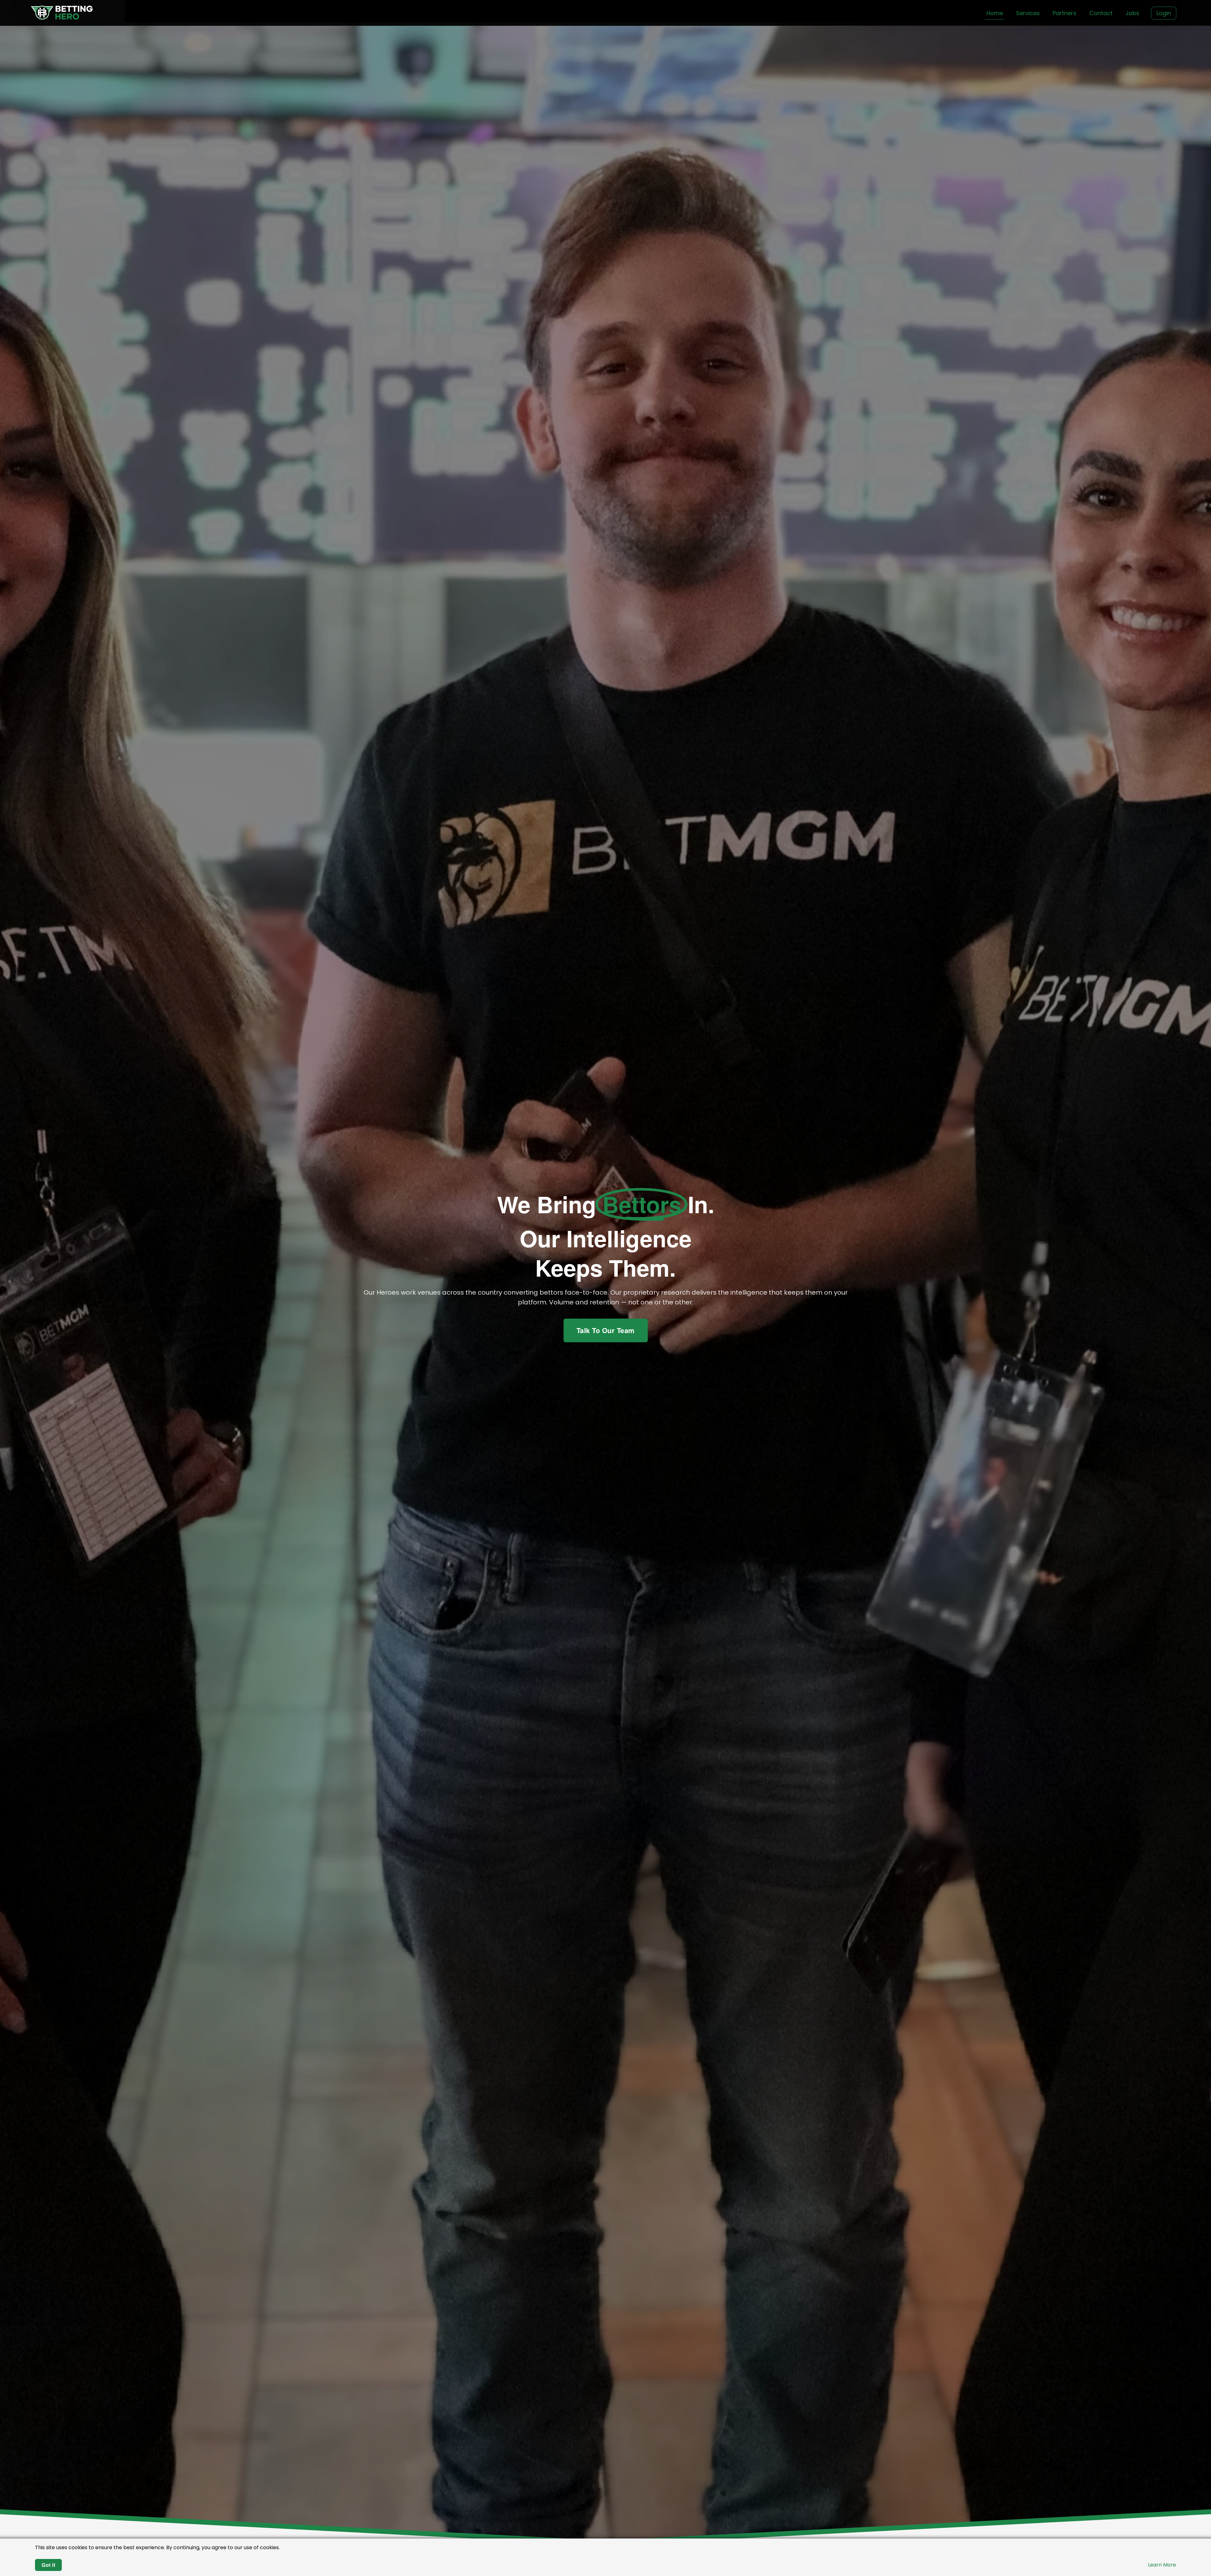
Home (995, 13)
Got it (48, 2565)
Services (1028, 13)
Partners (1065, 13)
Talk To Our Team (606, 1330)
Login (1164, 13)
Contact (1101, 13)
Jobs (1132, 13)
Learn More (1162, 2565)
